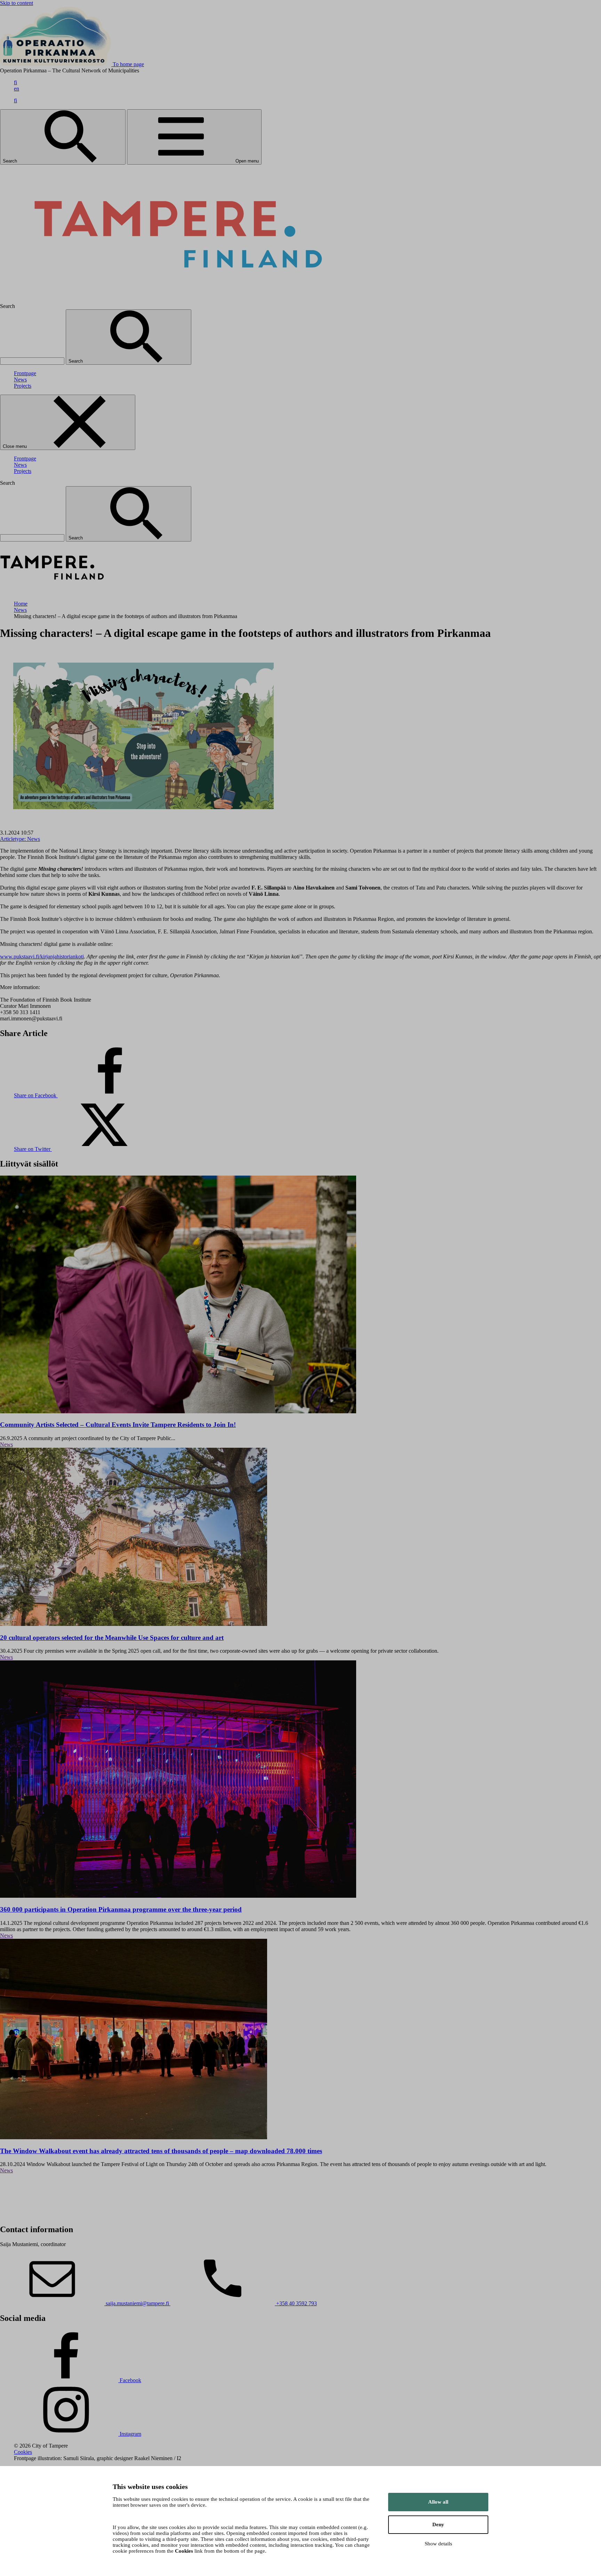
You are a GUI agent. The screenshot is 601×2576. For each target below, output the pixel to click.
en (17, 89)
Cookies (23, 2452)
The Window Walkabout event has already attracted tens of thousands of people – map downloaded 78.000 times (161, 2151)
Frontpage (25, 373)
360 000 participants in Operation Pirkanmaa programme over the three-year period (121, 1909)
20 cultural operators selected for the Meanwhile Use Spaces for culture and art (112, 1638)
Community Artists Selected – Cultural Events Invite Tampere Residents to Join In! (118, 1425)
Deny (438, 2524)
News (20, 380)
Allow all (438, 2502)
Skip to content (17, 3)
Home (21, 604)
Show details (438, 2544)
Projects (23, 386)
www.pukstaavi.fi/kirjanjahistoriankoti (42, 957)
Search (11, 161)
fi (15, 82)
